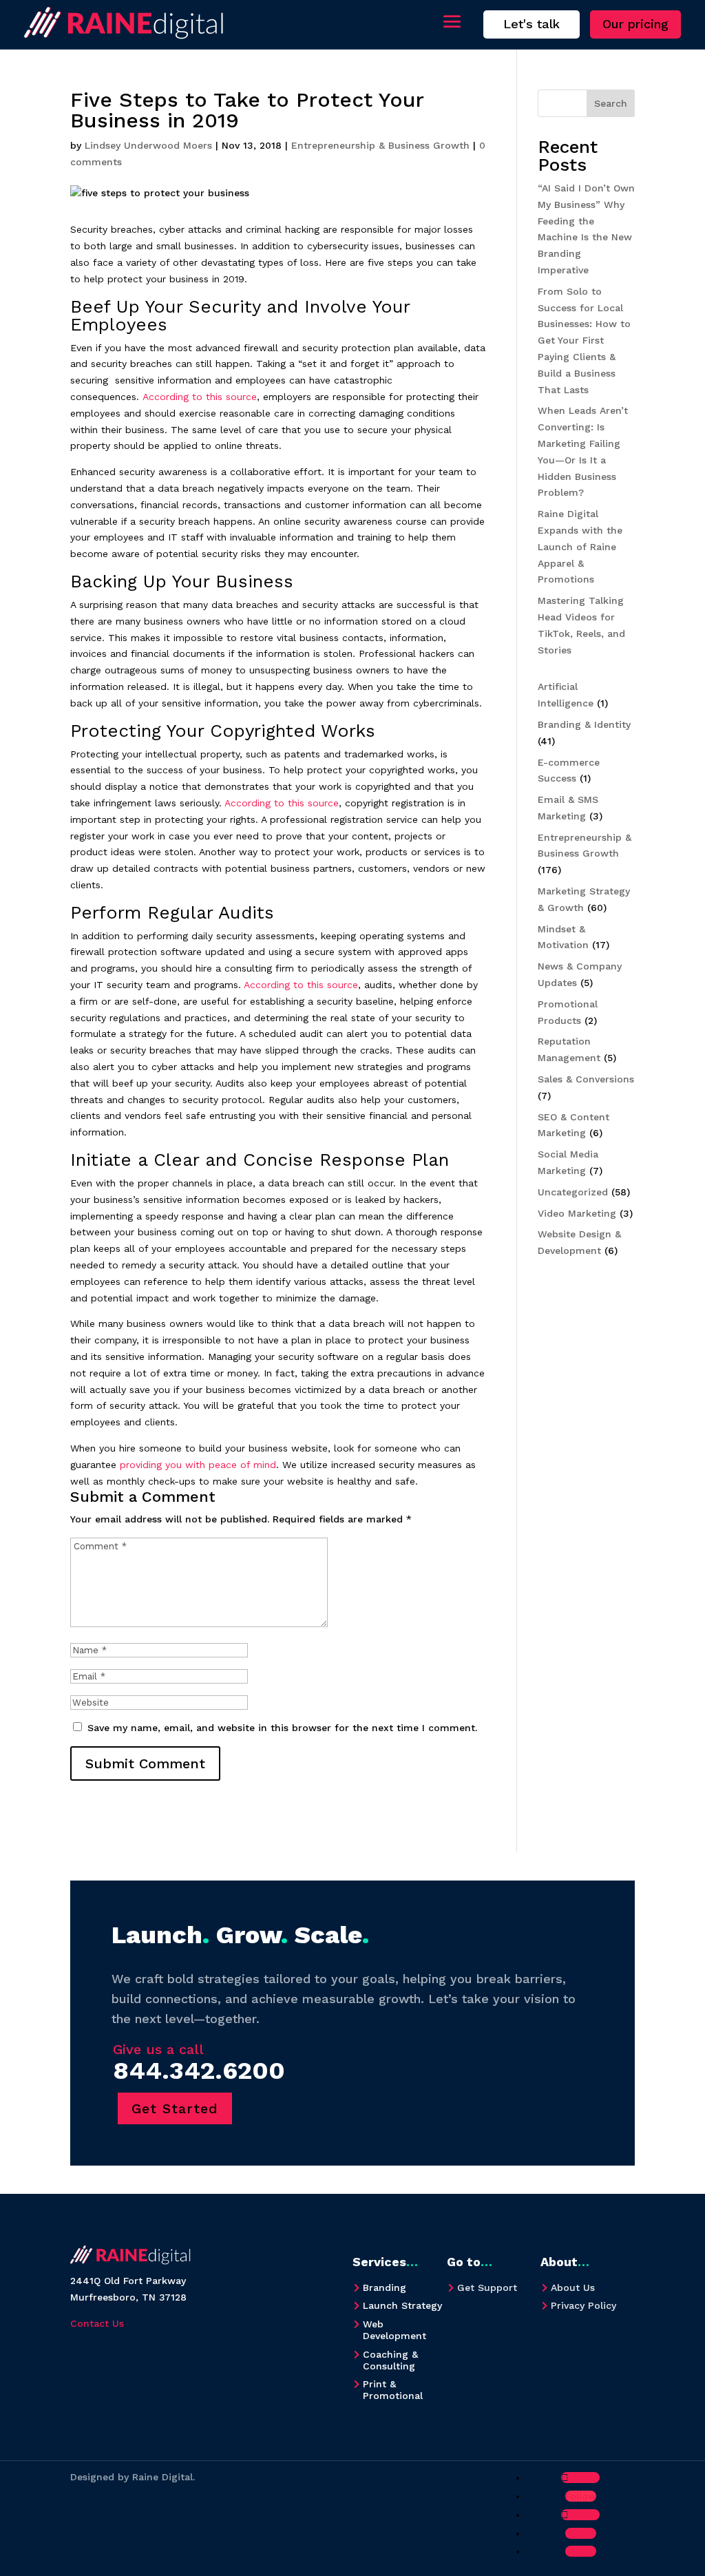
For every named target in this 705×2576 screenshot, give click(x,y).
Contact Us (97, 2323)
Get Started (175, 2108)
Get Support (487, 2287)
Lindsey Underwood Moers (148, 145)
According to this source (200, 397)
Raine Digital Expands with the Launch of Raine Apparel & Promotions (580, 546)
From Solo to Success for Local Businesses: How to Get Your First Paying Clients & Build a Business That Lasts (584, 341)
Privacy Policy (583, 2305)
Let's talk (532, 24)
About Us (573, 2287)
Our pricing (635, 24)
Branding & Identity (584, 724)
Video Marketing (577, 1213)
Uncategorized (573, 1192)
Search (611, 103)
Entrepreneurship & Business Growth (380, 145)
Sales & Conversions (586, 1079)
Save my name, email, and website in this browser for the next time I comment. (282, 1728)
